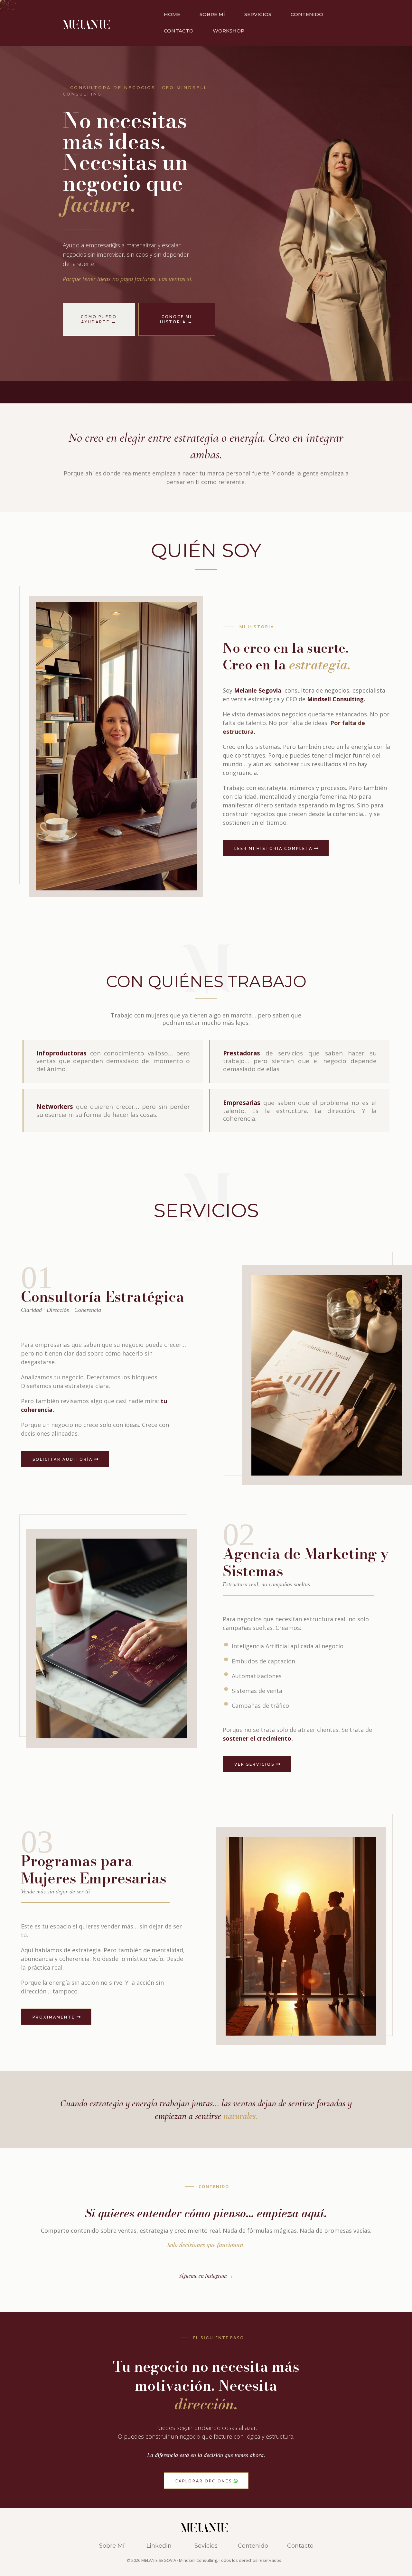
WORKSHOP (229, 31)
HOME (172, 14)
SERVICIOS (258, 14)
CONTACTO (179, 31)
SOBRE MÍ (212, 14)
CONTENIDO (307, 14)
